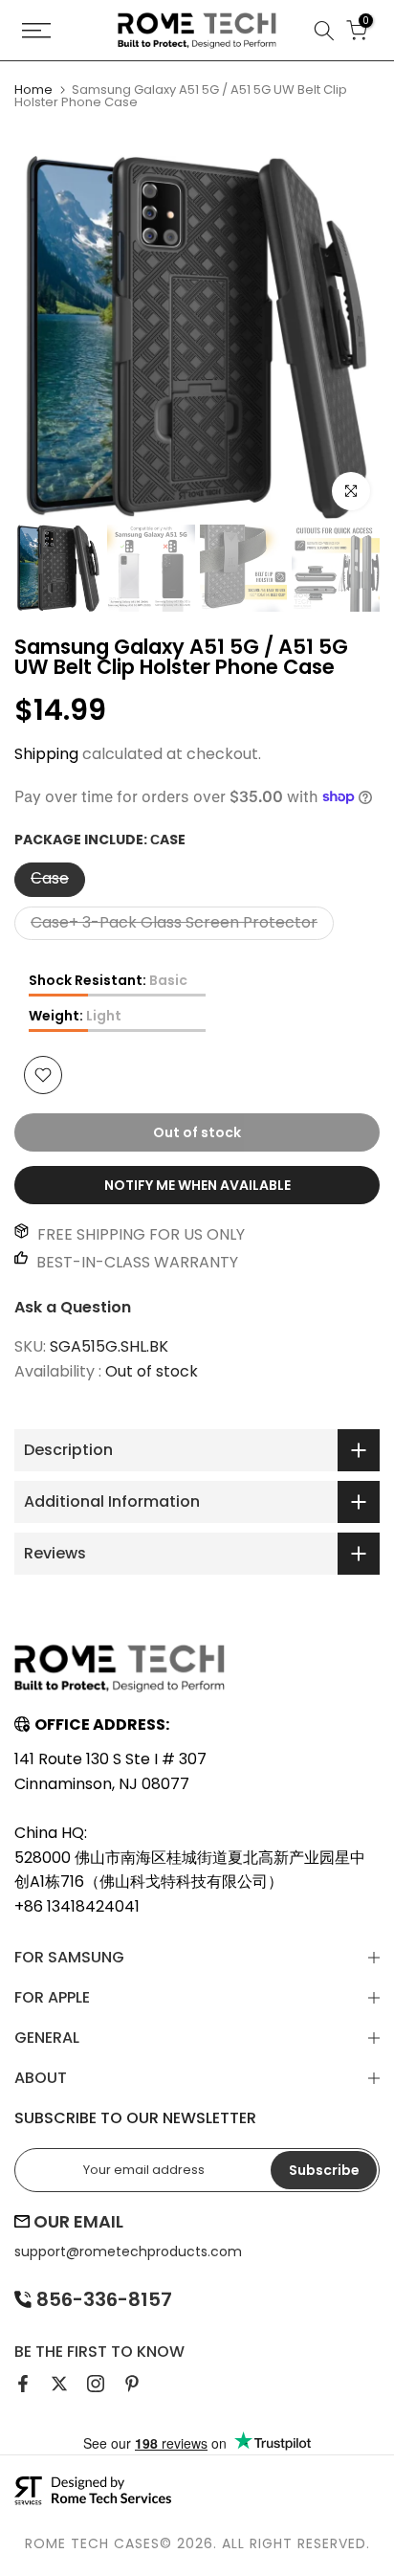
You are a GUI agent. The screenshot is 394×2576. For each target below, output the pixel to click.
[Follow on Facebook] (23, 2384)
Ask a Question (73, 1307)
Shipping (46, 754)
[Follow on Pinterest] (132, 2384)
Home (33, 90)
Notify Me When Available (197, 1185)
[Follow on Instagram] (96, 2384)
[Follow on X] (59, 2384)
